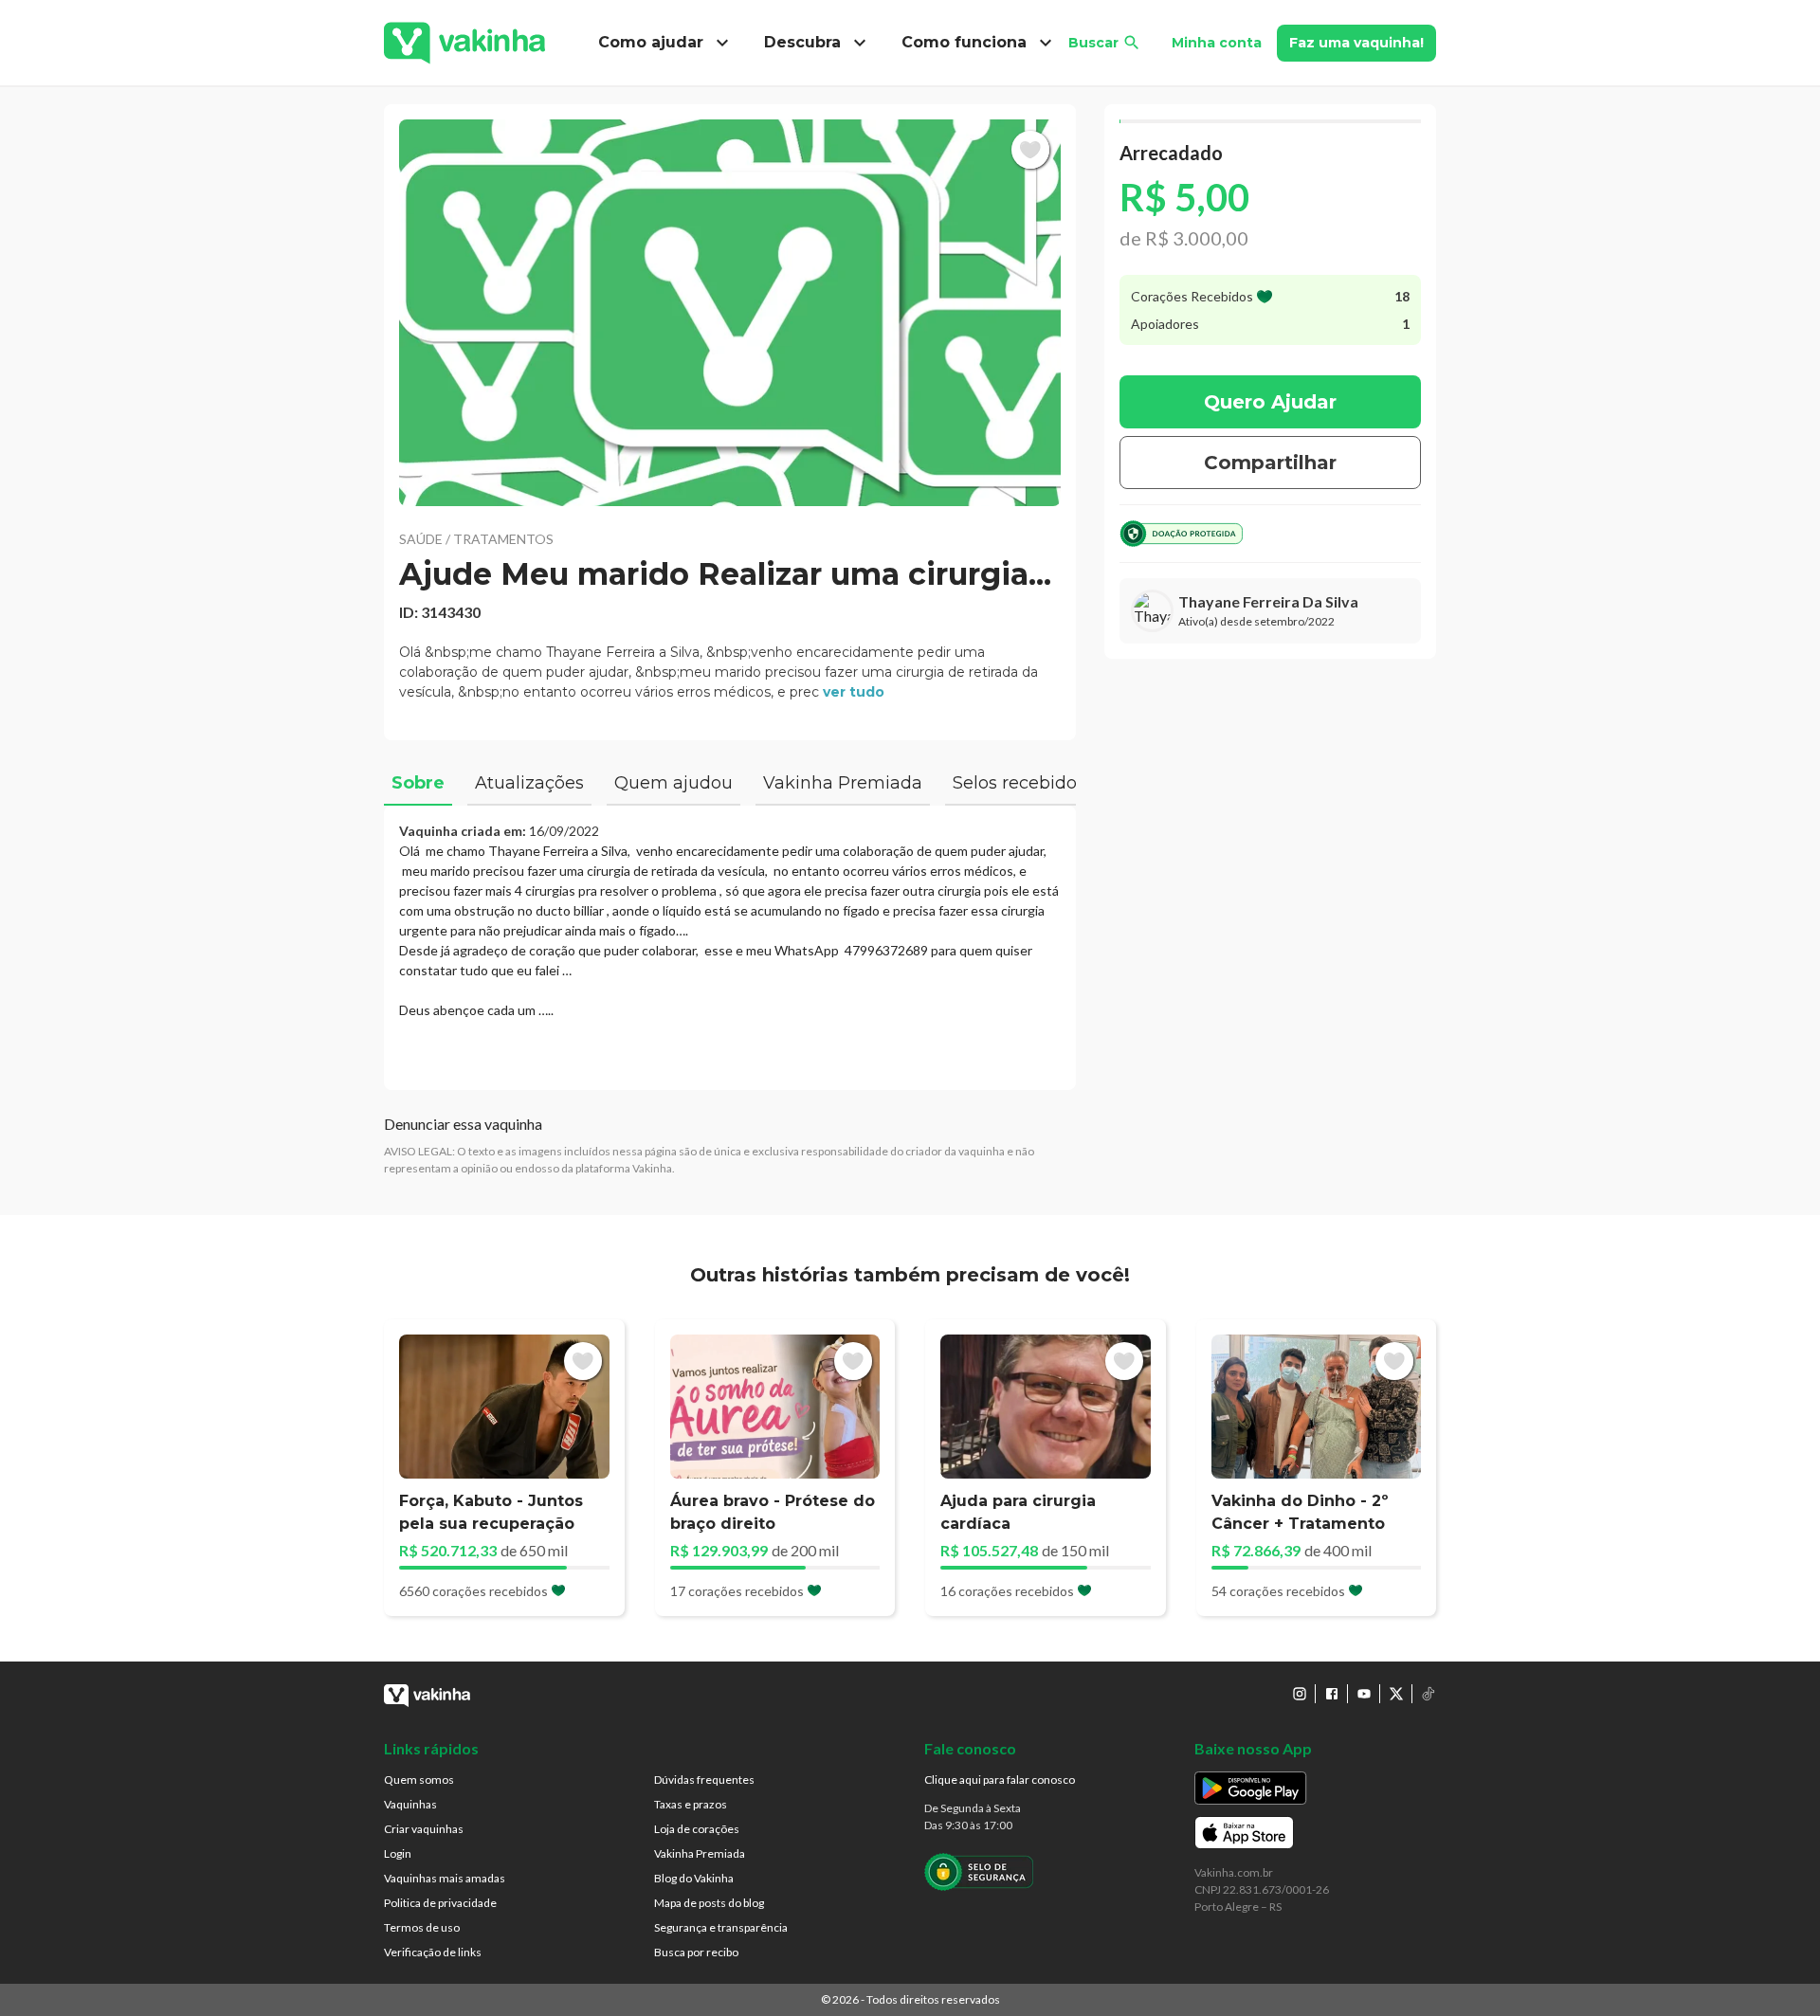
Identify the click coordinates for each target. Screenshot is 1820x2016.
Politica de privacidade (440, 1903)
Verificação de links (433, 1952)
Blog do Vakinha (694, 1878)
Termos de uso (422, 1927)
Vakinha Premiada (700, 1853)
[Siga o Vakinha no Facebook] (1332, 1694)
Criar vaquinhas (424, 1829)
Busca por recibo (696, 1952)
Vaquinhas (410, 1804)
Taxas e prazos (691, 1804)
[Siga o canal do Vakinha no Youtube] (1364, 1694)
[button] (730, 313)
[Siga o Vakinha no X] (1396, 1694)
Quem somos (419, 1780)
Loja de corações (697, 1829)
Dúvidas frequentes (704, 1780)
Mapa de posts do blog (709, 1903)
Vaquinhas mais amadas (445, 1878)
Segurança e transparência (721, 1927)
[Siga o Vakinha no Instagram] (1300, 1694)
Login (398, 1853)
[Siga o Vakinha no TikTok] (1429, 1694)
